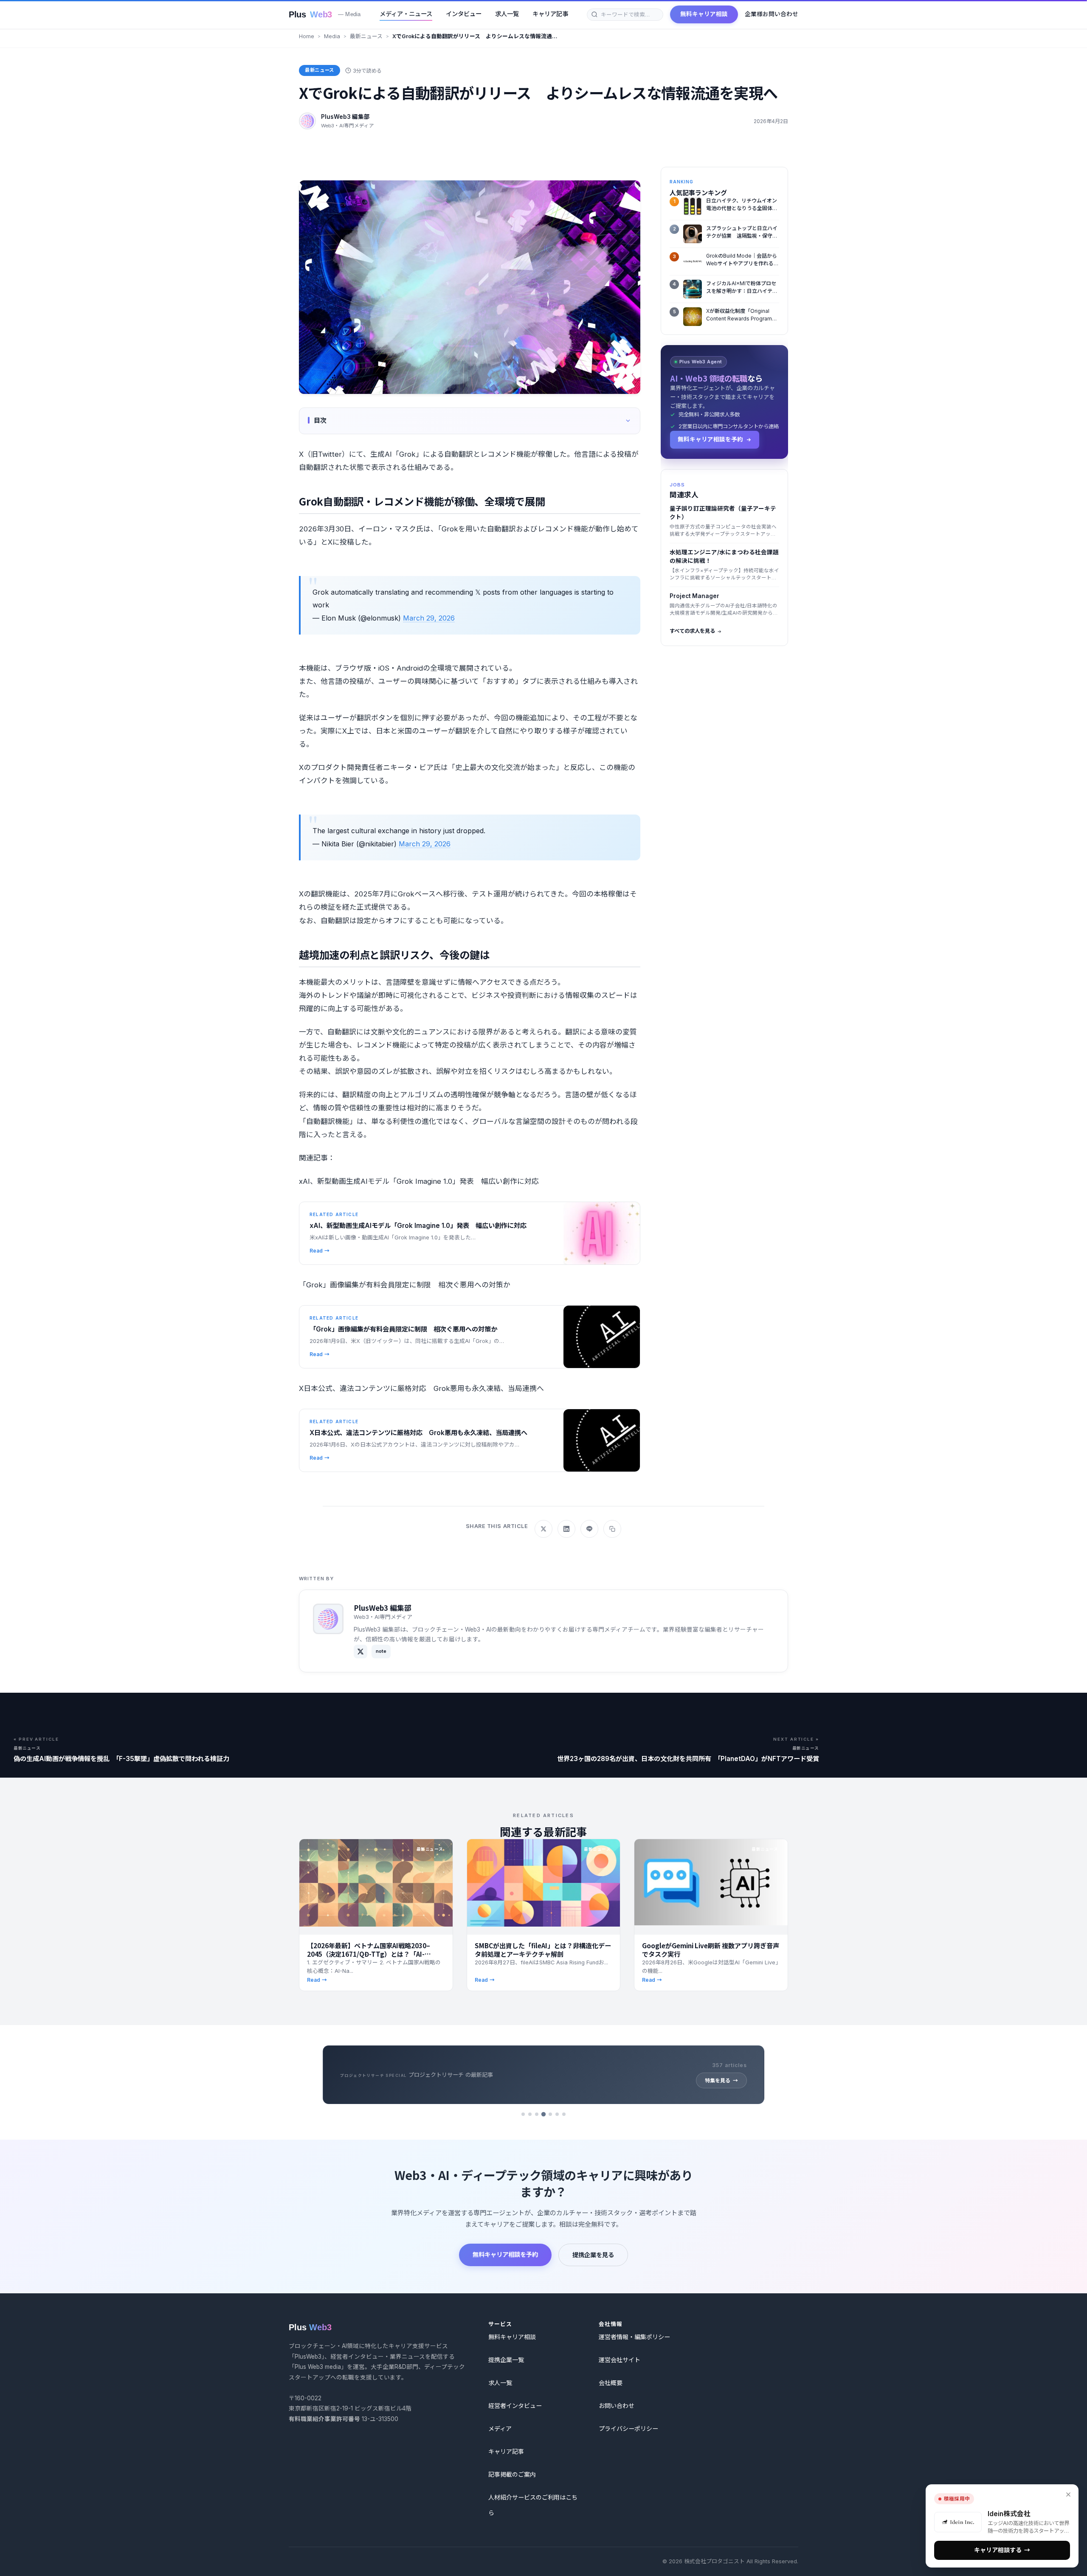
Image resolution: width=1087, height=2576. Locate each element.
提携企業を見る (593, 2255)
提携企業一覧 (506, 2360)
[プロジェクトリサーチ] (543, 2114)
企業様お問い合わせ (772, 14)
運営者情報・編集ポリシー (634, 2337)
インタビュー (464, 14)
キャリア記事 (550, 14)
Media (332, 36)
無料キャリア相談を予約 (505, 2254)
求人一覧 (507, 14)
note (381, 1651)
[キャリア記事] (537, 2114)
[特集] (550, 2114)
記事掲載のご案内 (512, 2474)
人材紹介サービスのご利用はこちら (533, 2505)
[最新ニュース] (523, 2114)
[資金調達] (564, 2114)
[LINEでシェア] (589, 1529)
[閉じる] (1068, 2495)
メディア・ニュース (406, 14)
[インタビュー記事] (530, 2114)
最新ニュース (366, 36)
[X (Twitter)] (360, 1652)
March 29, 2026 (429, 618)
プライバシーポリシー (628, 2429)
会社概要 (611, 2383)
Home (307, 36)
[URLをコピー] (612, 1529)
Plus (325, 14)
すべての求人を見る (692, 631)
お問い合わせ (617, 2406)
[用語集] (557, 2114)
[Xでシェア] (543, 1529)
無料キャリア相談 (704, 14)
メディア (500, 2429)
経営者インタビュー (515, 2406)
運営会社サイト (620, 2360)
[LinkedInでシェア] (566, 1529)
